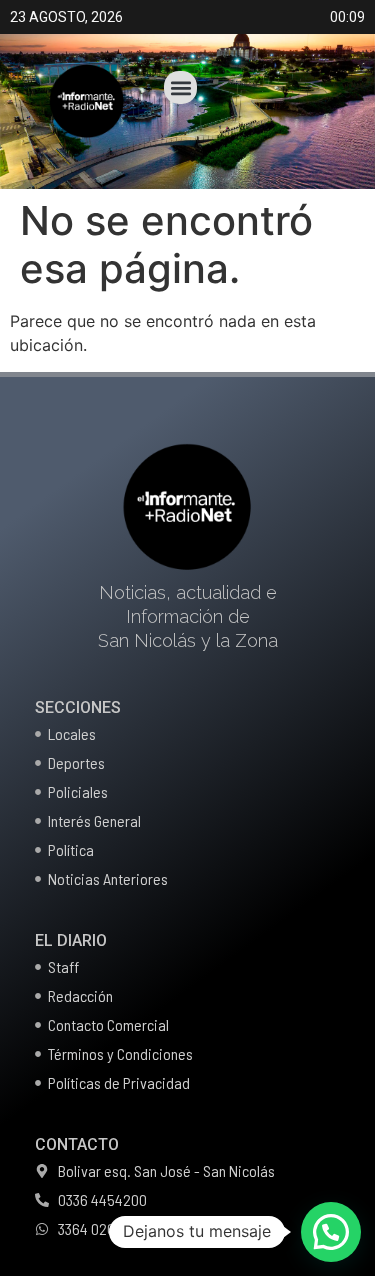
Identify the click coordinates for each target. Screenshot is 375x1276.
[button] (180, 87)
